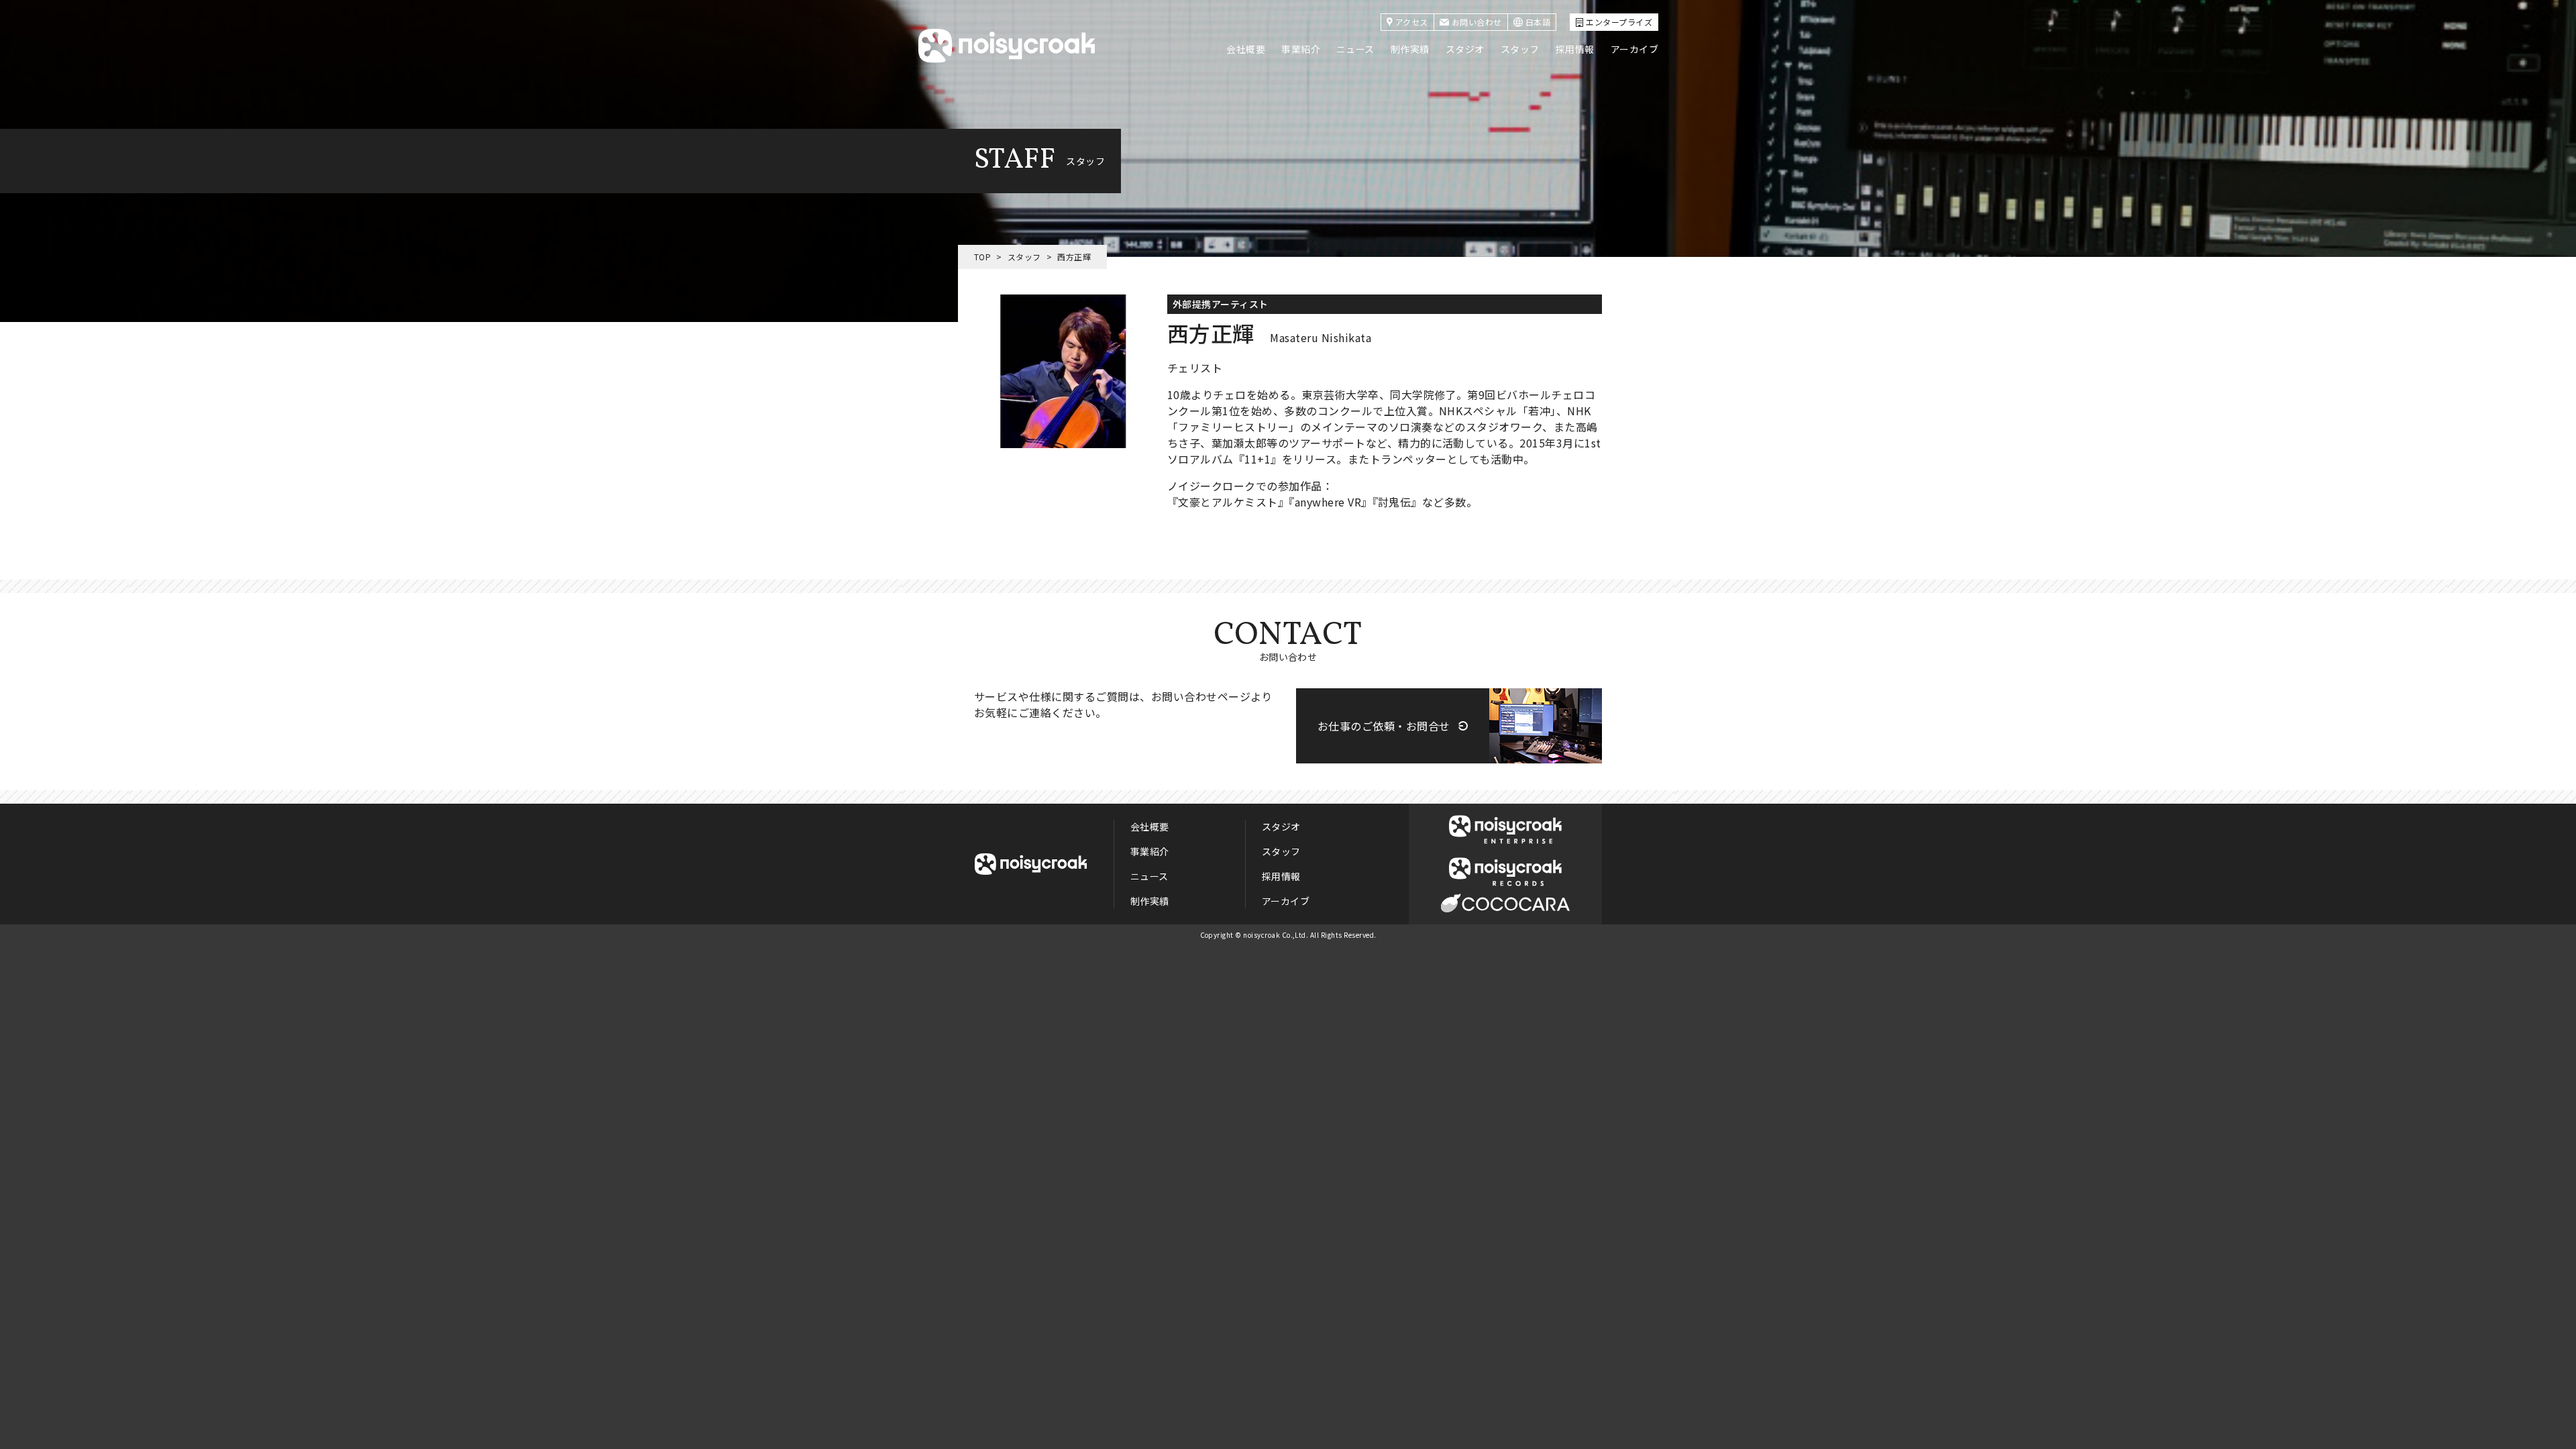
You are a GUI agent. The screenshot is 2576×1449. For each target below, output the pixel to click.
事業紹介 (1301, 49)
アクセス (1412, 22)
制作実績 (1410, 49)
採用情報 (1575, 49)
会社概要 (1246, 49)
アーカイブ (1634, 49)
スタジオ (1465, 49)
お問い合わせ (1477, 22)
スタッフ (1520, 49)
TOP (982, 257)
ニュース (1355, 49)
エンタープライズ (1619, 22)
